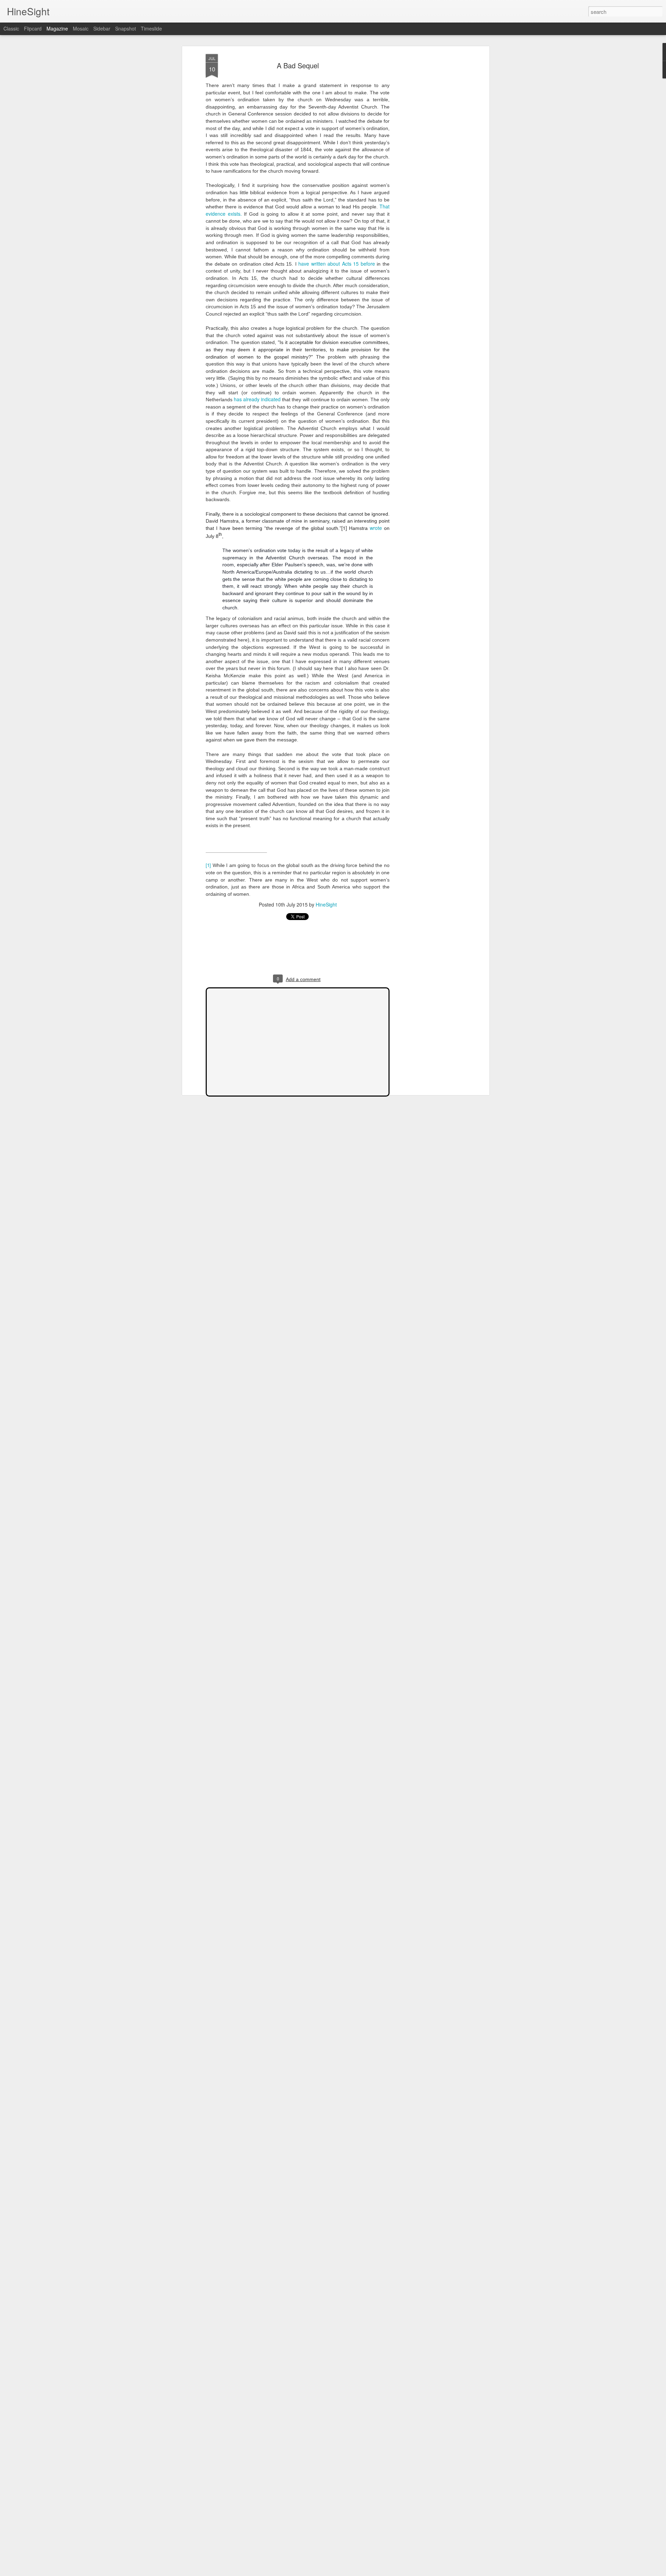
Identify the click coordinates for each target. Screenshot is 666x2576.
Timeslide (151, 28)
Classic (11, 28)
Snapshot (126, 28)
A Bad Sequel (298, 65)
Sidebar (102, 28)
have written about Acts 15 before (337, 264)
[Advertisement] (428, 163)
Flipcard (33, 28)
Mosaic (81, 28)
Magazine (57, 28)
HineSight (326, 904)
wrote (376, 528)
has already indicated (257, 399)
